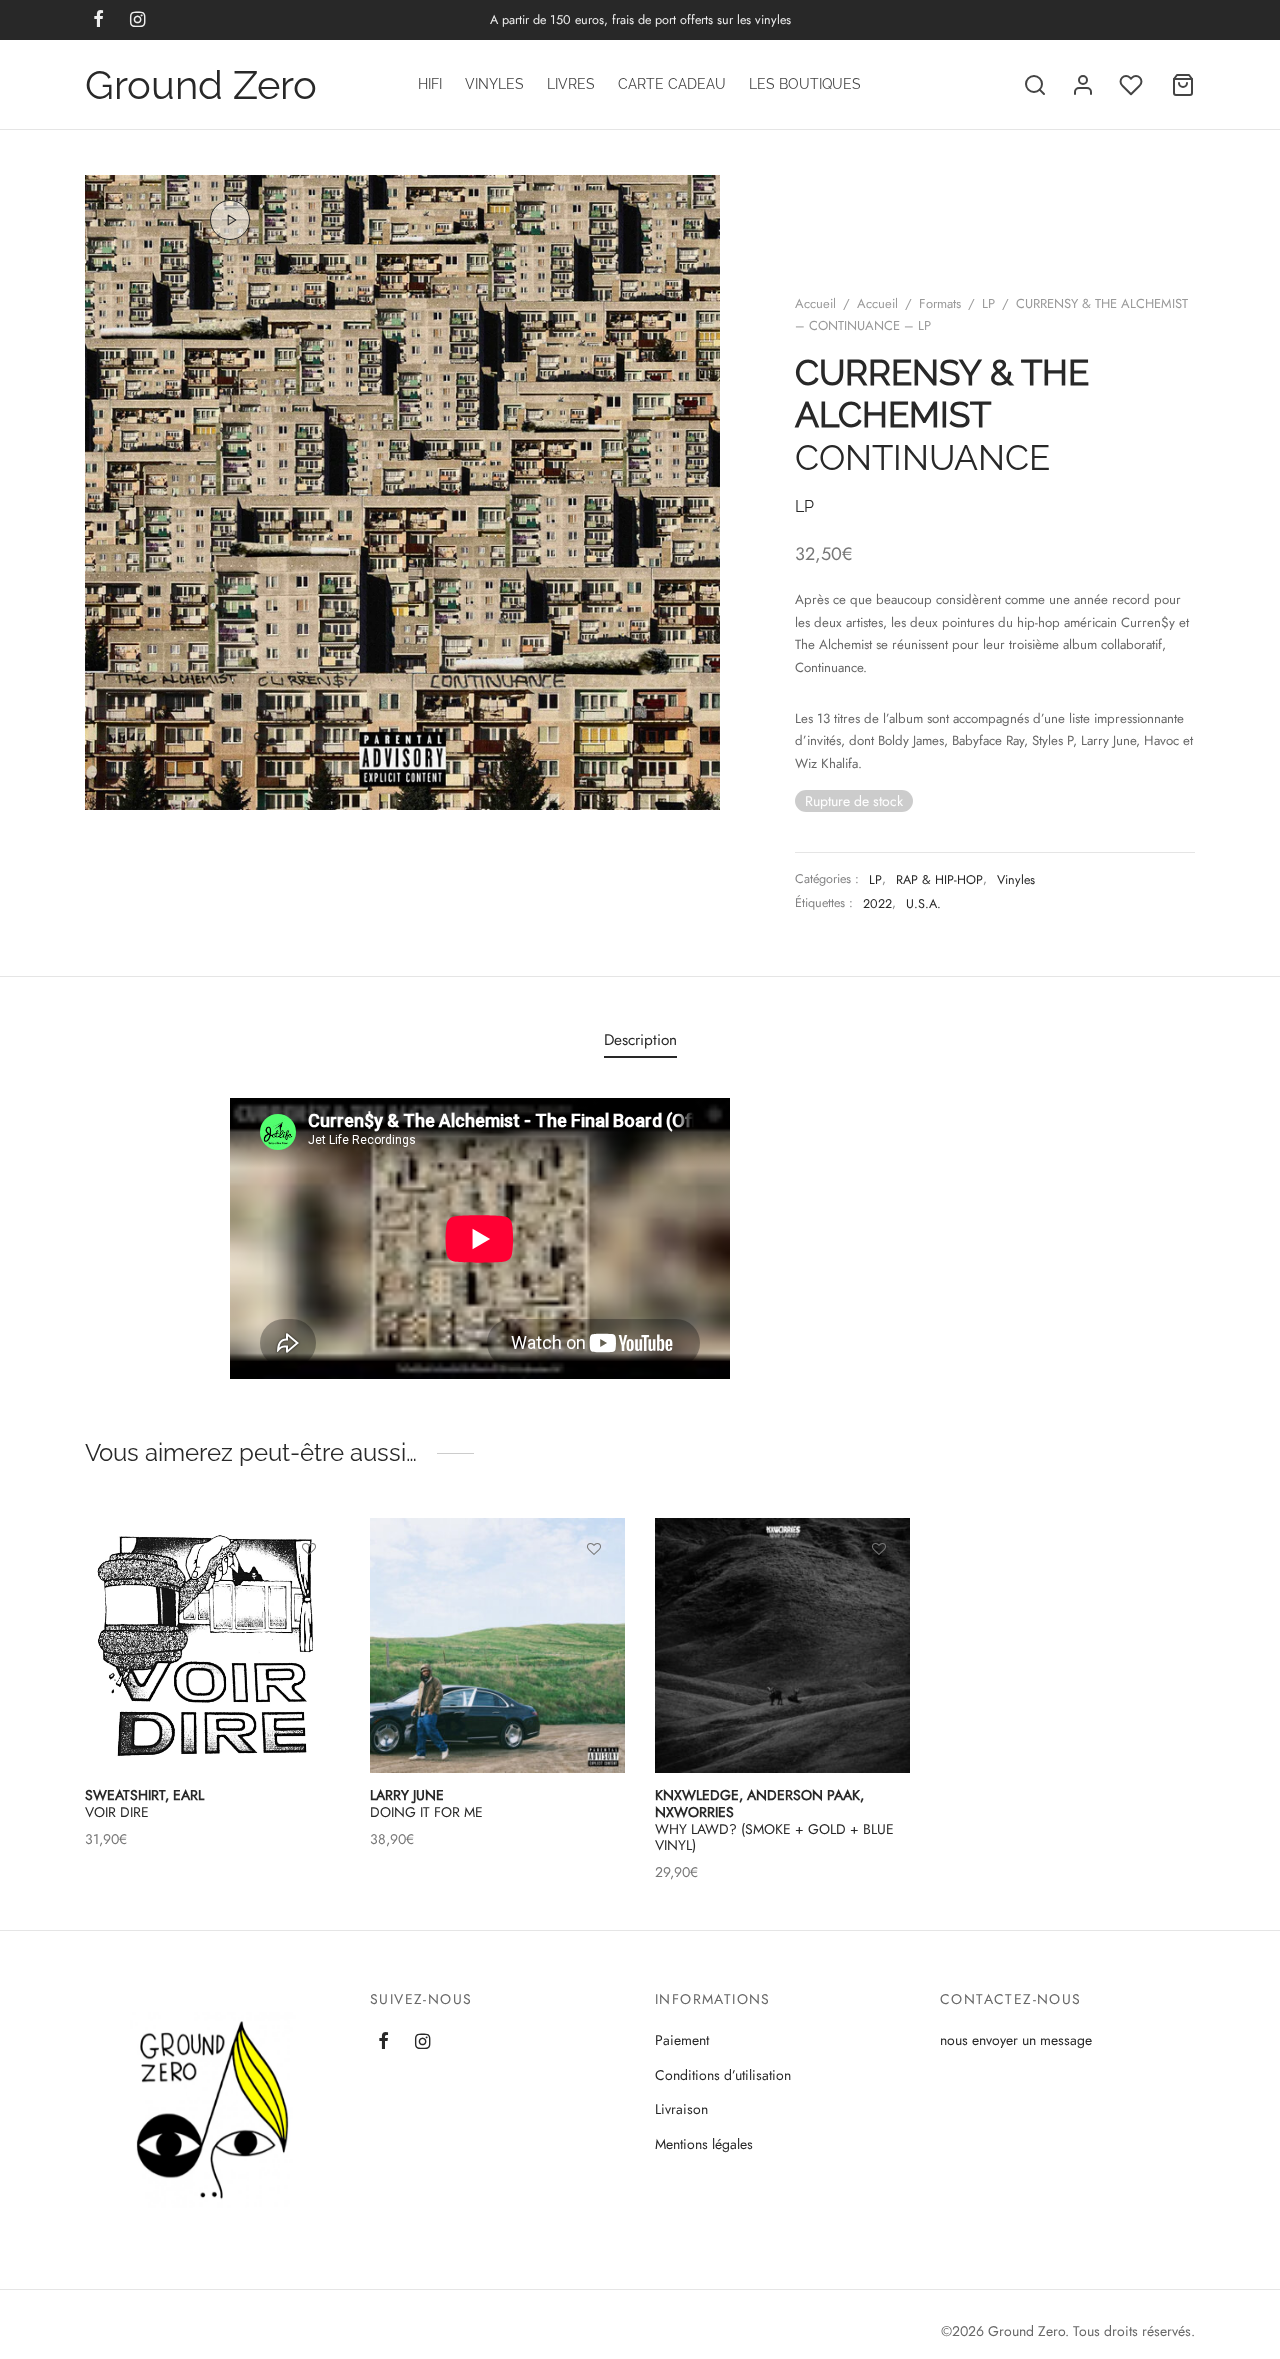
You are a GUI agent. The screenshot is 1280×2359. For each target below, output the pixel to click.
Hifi (430, 84)
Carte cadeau (672, 84)
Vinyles (494, 84)
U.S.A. (923, 904)
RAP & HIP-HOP (939, 880)
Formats (940, 303)
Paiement (682, 2040)
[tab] (640, 1039)
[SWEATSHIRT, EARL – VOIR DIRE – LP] (212, 1645)
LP (988, 303)
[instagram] (422, 2043)
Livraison (681, 2109)
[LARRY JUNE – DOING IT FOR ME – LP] (497, 1645)
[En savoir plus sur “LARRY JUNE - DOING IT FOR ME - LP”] (594, 1595)
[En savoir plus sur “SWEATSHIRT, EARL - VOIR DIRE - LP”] (309, 1595)
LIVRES (571, 84)
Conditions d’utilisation (723, 2075)
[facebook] (383, 2043)
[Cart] (1183, 85)
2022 (877, 904)
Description (640, 1040)
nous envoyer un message (1016, 2040)
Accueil (815, 303)
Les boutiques (805, 84)
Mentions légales (704, 2144)
